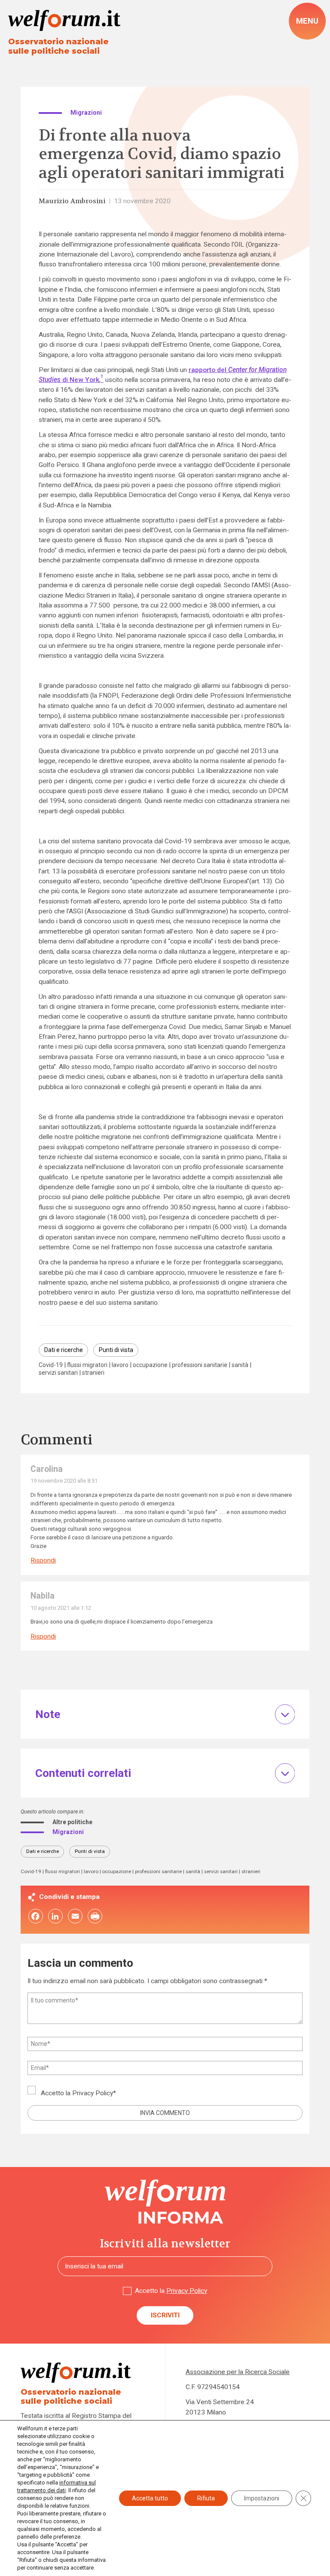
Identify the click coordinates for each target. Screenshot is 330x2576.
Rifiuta (206, 2498)
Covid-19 (51, 1365)
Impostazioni (262, 2498)
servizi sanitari (58, 1373)
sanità (240, 1365)
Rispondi (43, 1561)
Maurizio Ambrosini (72, 201)
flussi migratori (87, 1365)
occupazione (150, 1365)
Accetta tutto (150, 2498)
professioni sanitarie (200, 1365)
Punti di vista (116, 1350)
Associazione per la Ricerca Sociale (238, 2372)
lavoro (120, 1365)
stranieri (93, 1373)
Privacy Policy (93, 2093)
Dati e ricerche (64, 1350)
